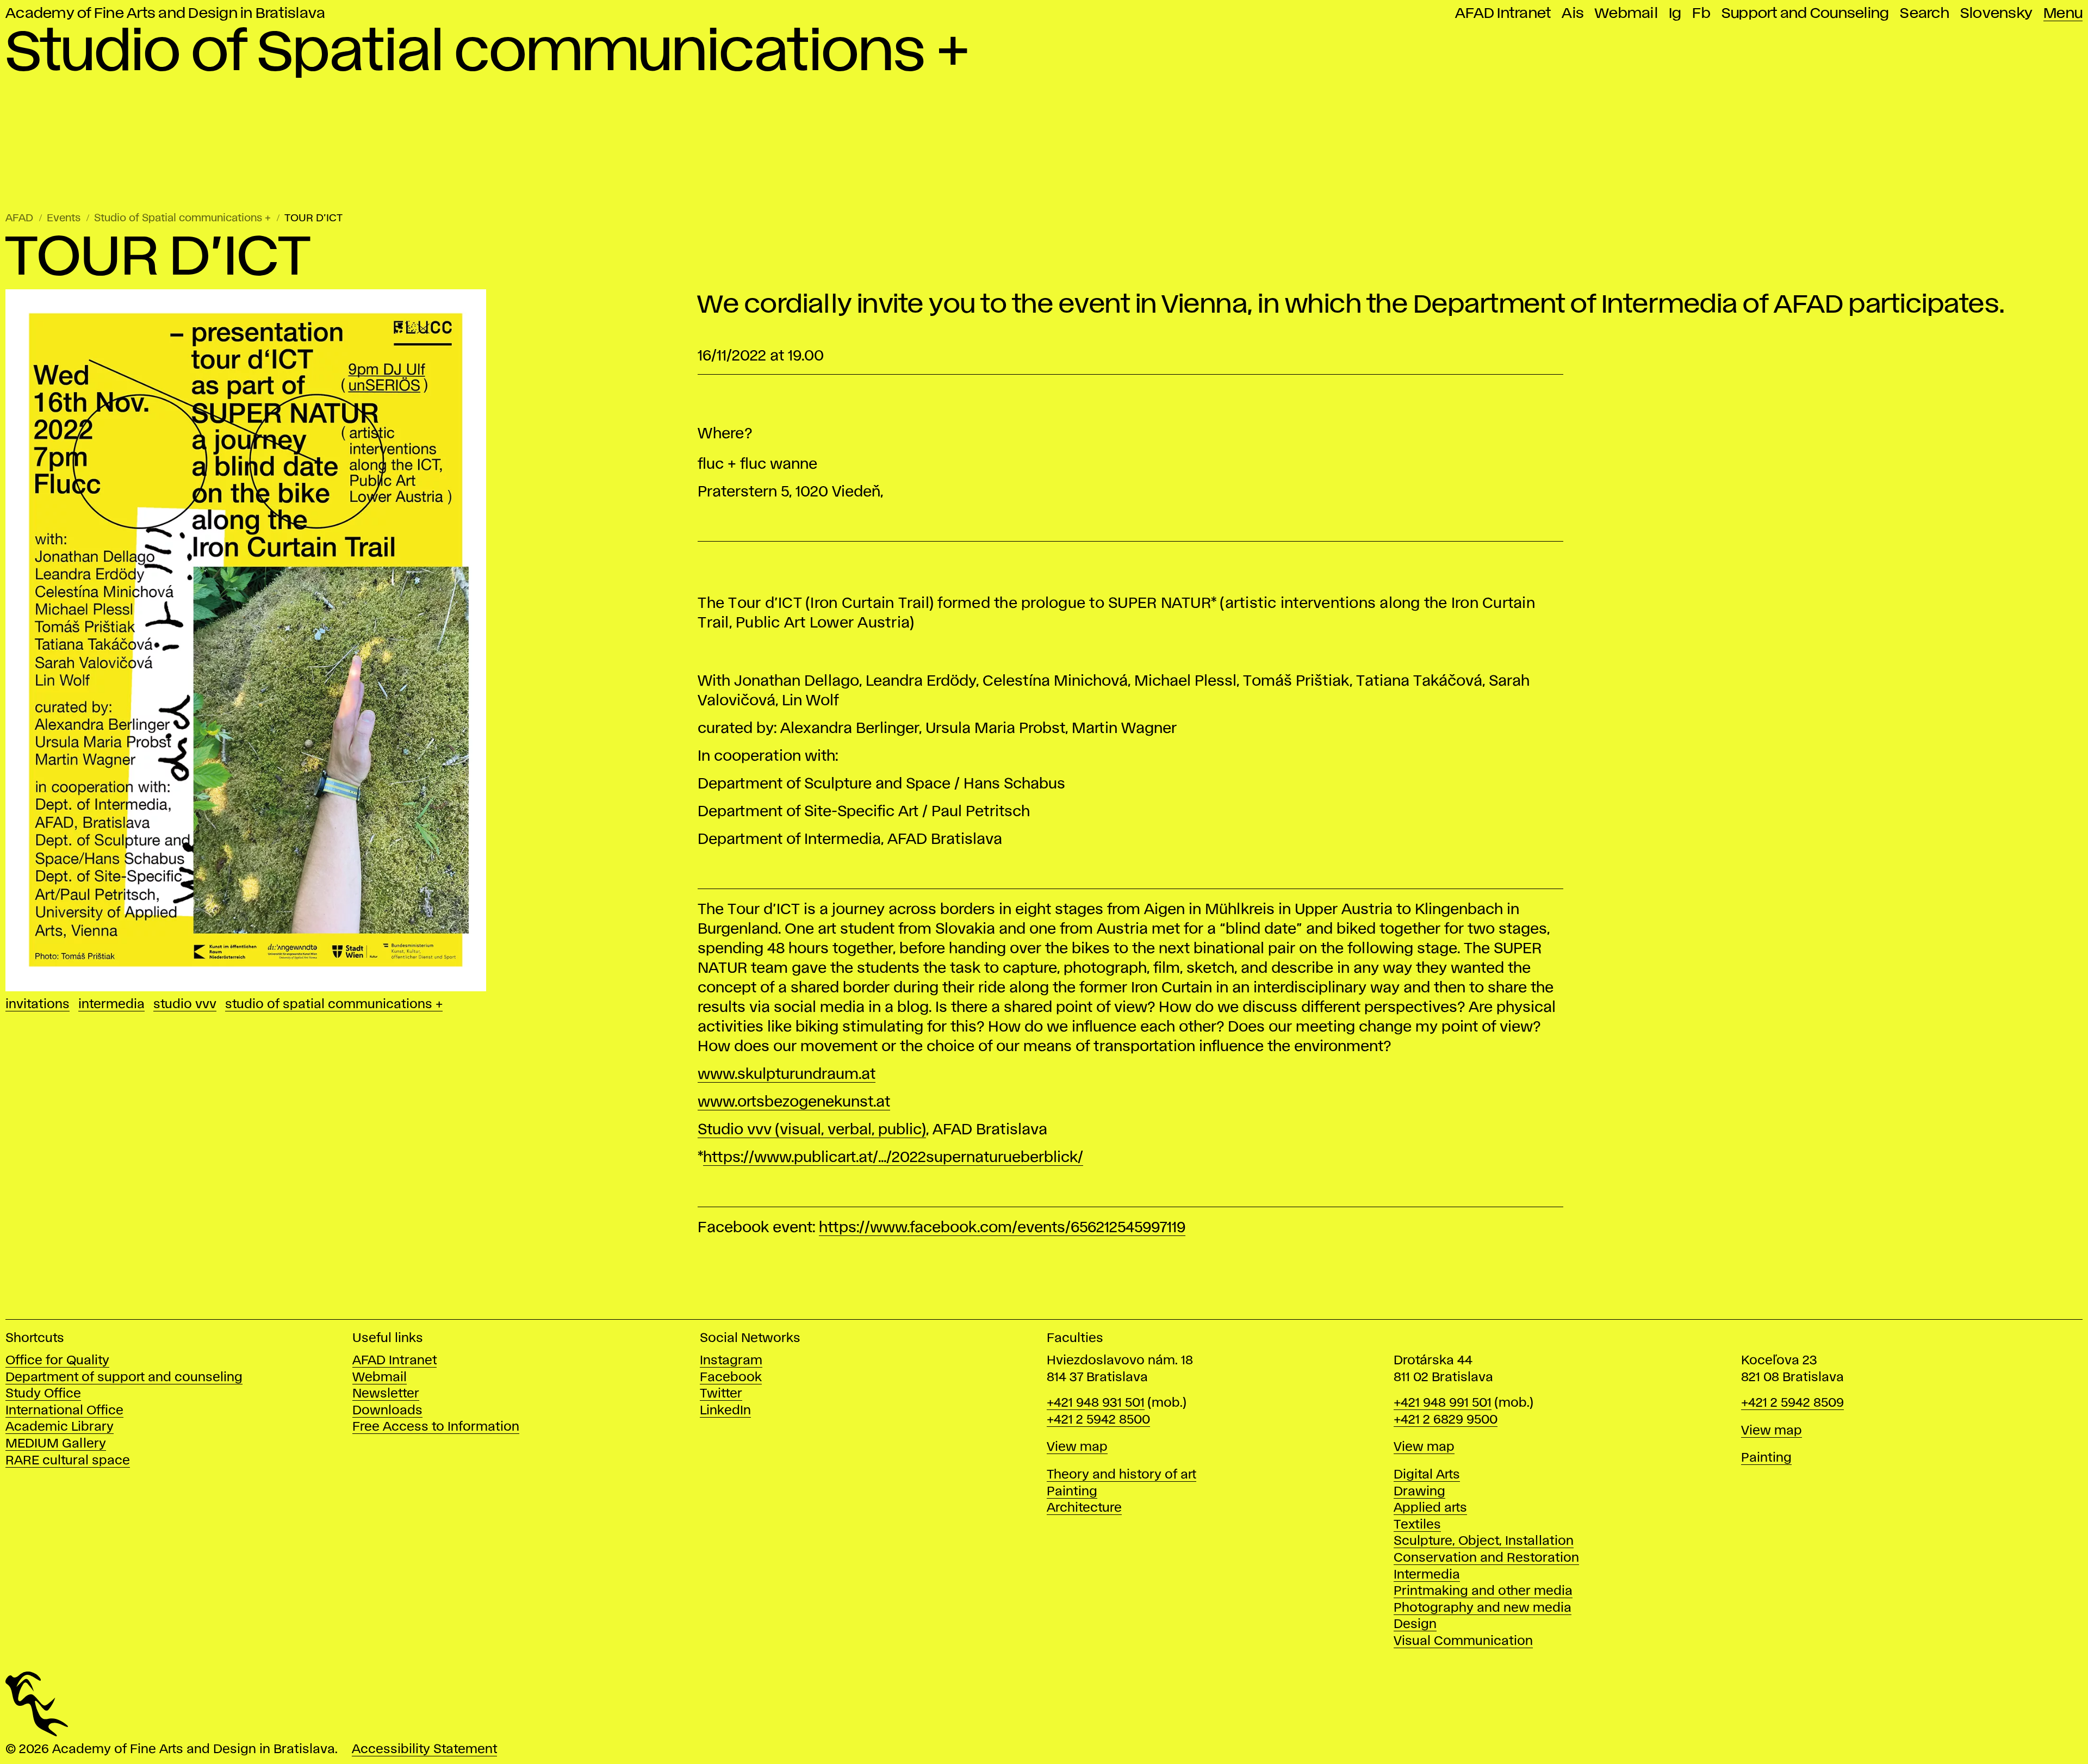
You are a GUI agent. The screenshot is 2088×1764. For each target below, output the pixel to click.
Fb (1701, 14)
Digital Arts (1427, 1475)
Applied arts (1430, 1508)
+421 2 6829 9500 (1446, 1420)
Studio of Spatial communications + (182, 218)
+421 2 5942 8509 (1792, 1403)
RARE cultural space (68, 1461)
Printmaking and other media (1483, 1591)
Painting (1072, 1492)
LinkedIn (725, 1411)
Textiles (1417, 1525)
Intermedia (111, 1005)
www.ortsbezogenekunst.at (794, 1102)
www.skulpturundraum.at (787, 1075)
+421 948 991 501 (1443, 1403)
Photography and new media (1483, 1608)
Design (1415, 1625)
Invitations (38, 1005)
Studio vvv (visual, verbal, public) (812, 1130)
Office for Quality (57, 1361)
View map (1077, 1447)
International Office (64, 1411)
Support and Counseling (1806, 14)
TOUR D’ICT (313, 218)
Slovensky (1996, 14)
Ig (1675, 14)
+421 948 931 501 (1096, 1403)
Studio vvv (185, 1005)
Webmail (1626, 14)
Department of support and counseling (124, 1378)
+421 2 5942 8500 (1098, 1420)
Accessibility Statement (424, 1750)
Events (64, 218)
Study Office (43, 1394)
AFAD (19, 218)
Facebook (731, 1378)
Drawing (1419, 1492)
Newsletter (386, 1394)
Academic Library (60, 1427)
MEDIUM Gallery (56, 1444)
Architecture (1084, 1508)
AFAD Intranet (1503, 14)
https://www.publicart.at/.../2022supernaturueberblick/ (893, 1158)
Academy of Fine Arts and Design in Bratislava (165, 14)
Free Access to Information (436, 1427)
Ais (1573, 14)
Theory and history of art (1121, 1475)
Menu (2063, 14)
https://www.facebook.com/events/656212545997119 (1002, 1228)
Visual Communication (1463, 1641)
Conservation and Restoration (1486, 1558)
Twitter (721, 1394)
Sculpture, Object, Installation (1484, 1541)
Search (1925, 14)
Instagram (731, 1361)
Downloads (387, 1411)
